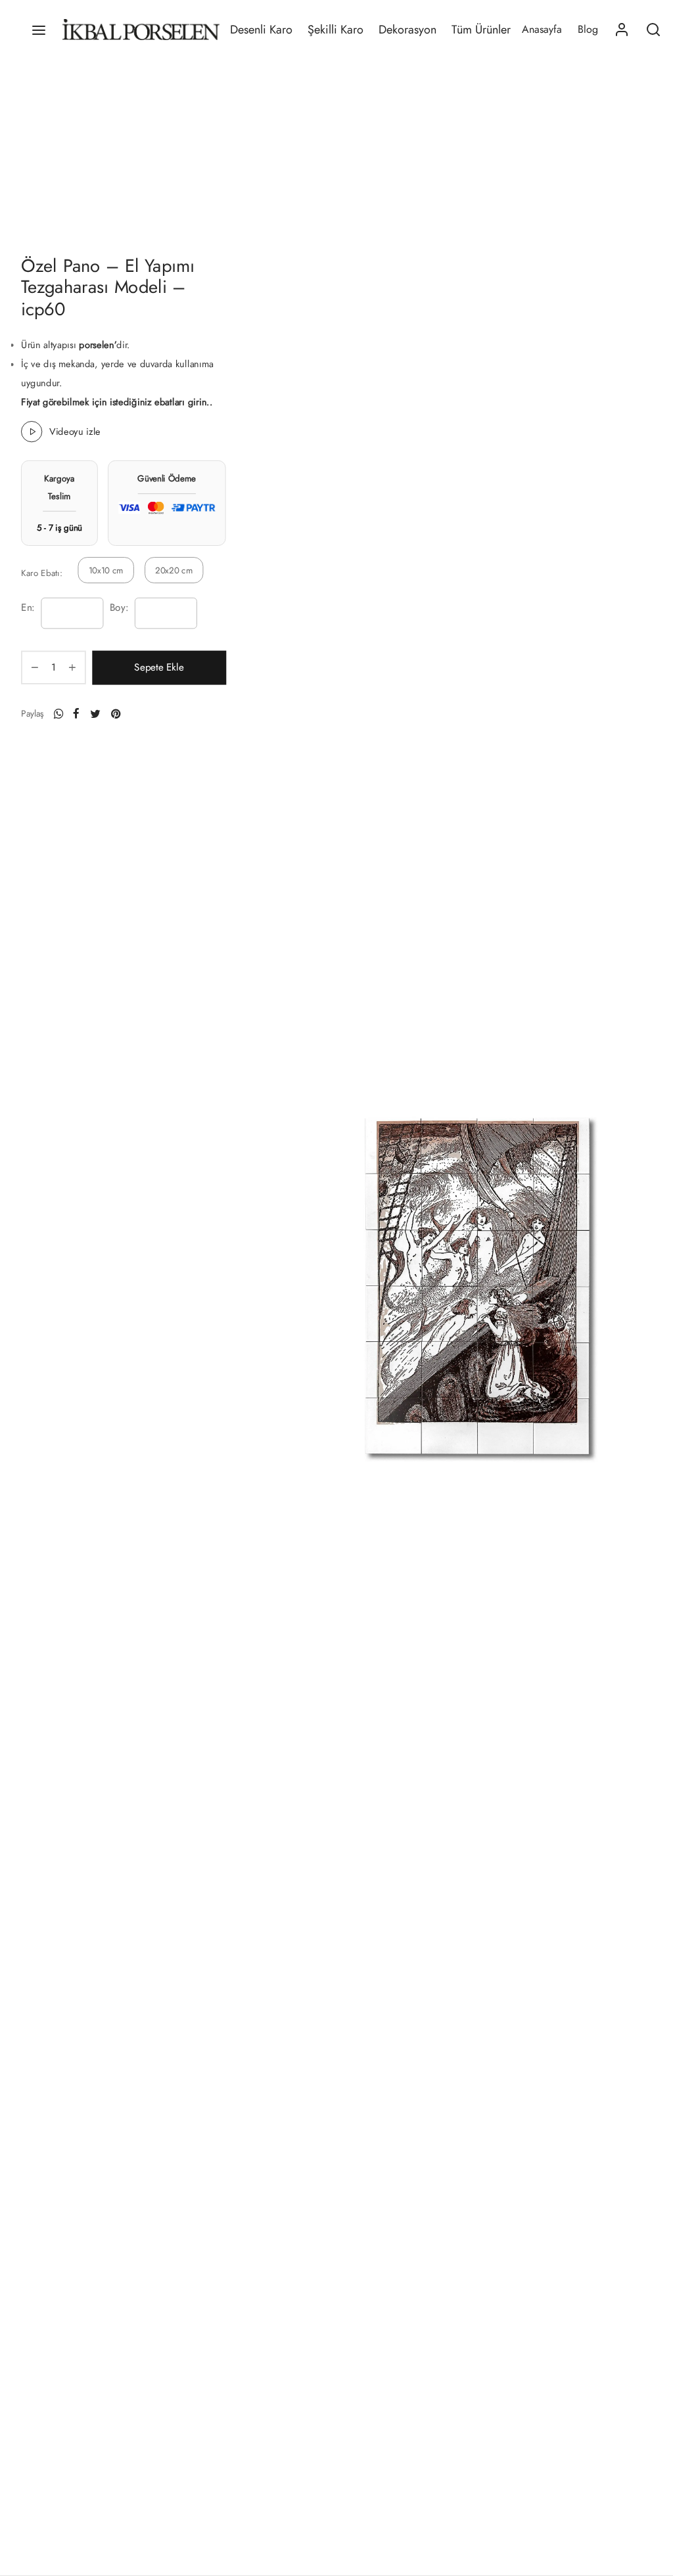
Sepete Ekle (159, 667)
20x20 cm (174, 570)
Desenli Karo (261, 30)
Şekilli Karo (336, 30)
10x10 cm (106, 570)
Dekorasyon (407, 30)
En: (28, 608)
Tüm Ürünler (481, 30)
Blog (588, 29)
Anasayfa (542, 29)
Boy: (119, 608)
